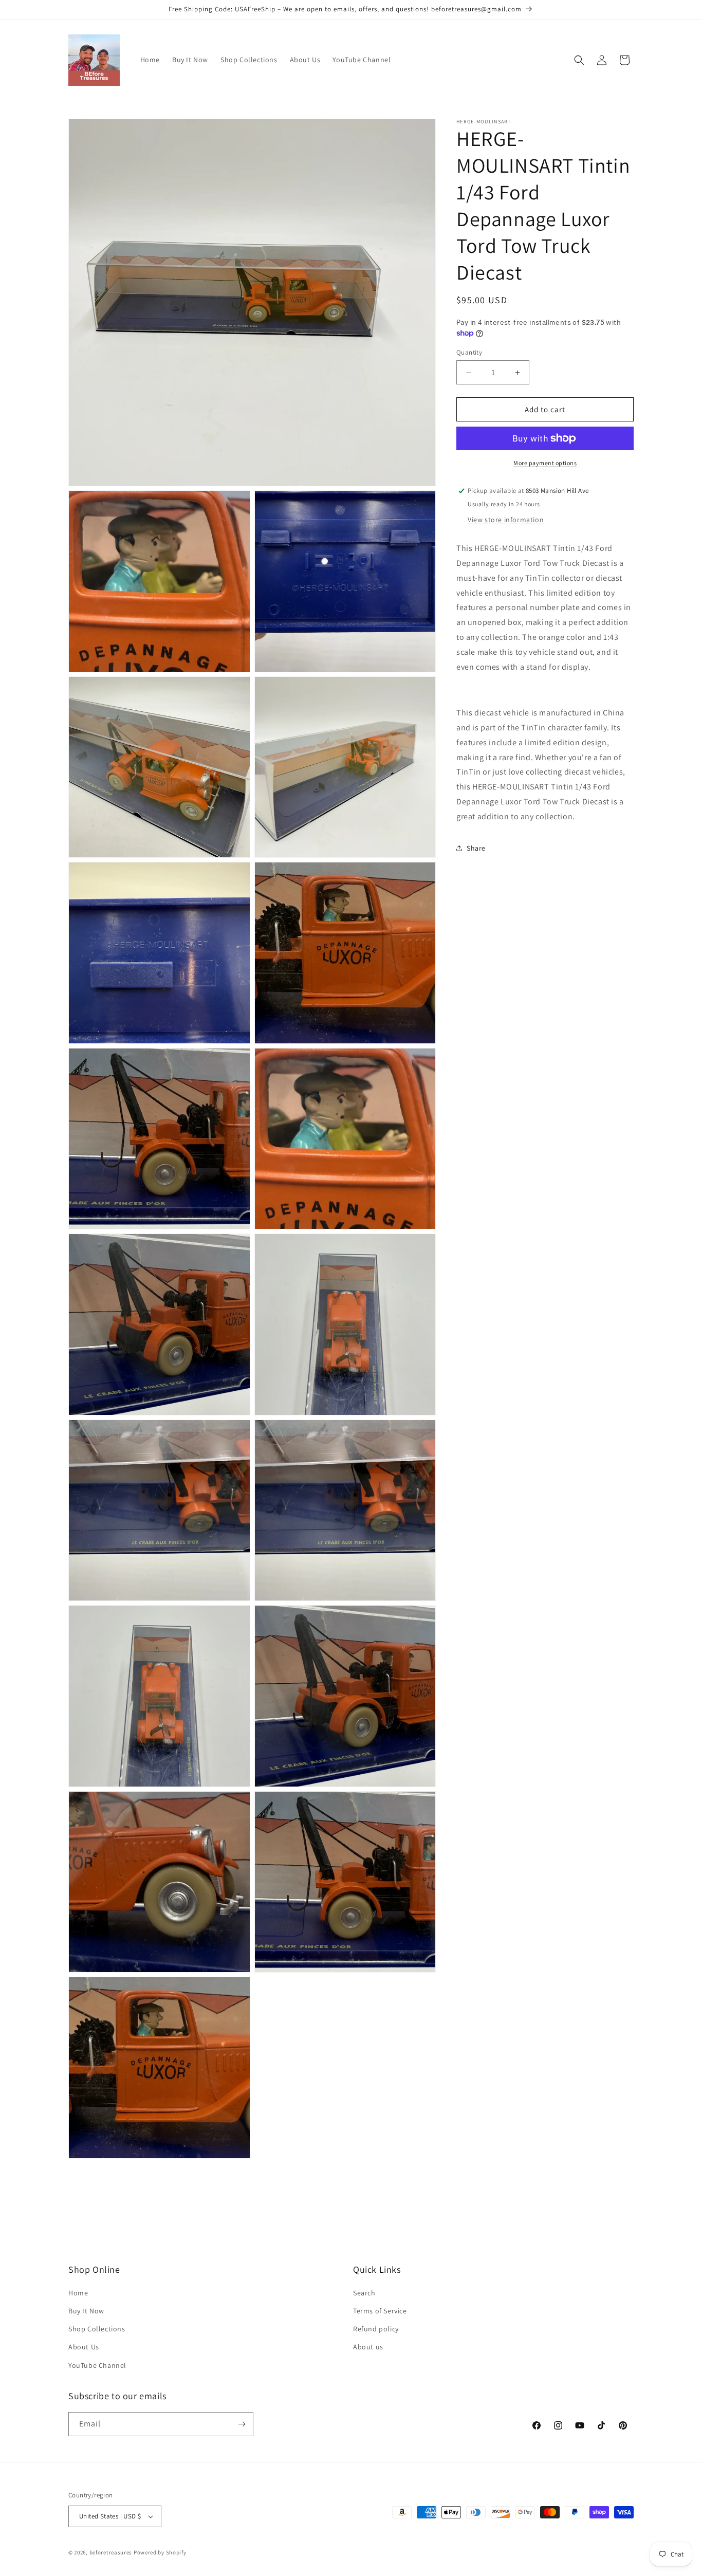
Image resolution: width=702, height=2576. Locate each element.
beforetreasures (111, 2552)
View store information (506, 520)
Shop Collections (97, 2329)
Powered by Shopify (160, 2552)
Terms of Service (380, 2311)
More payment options (545, 463)
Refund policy (376, 2329)
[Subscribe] (242, 2424)
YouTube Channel (97, 2365)
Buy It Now (86, 2311)
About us (368, 2347)
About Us (84, 2347)
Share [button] (476, 848)
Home (78, 2293)
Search (364, 2293)
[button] (579, 60)
